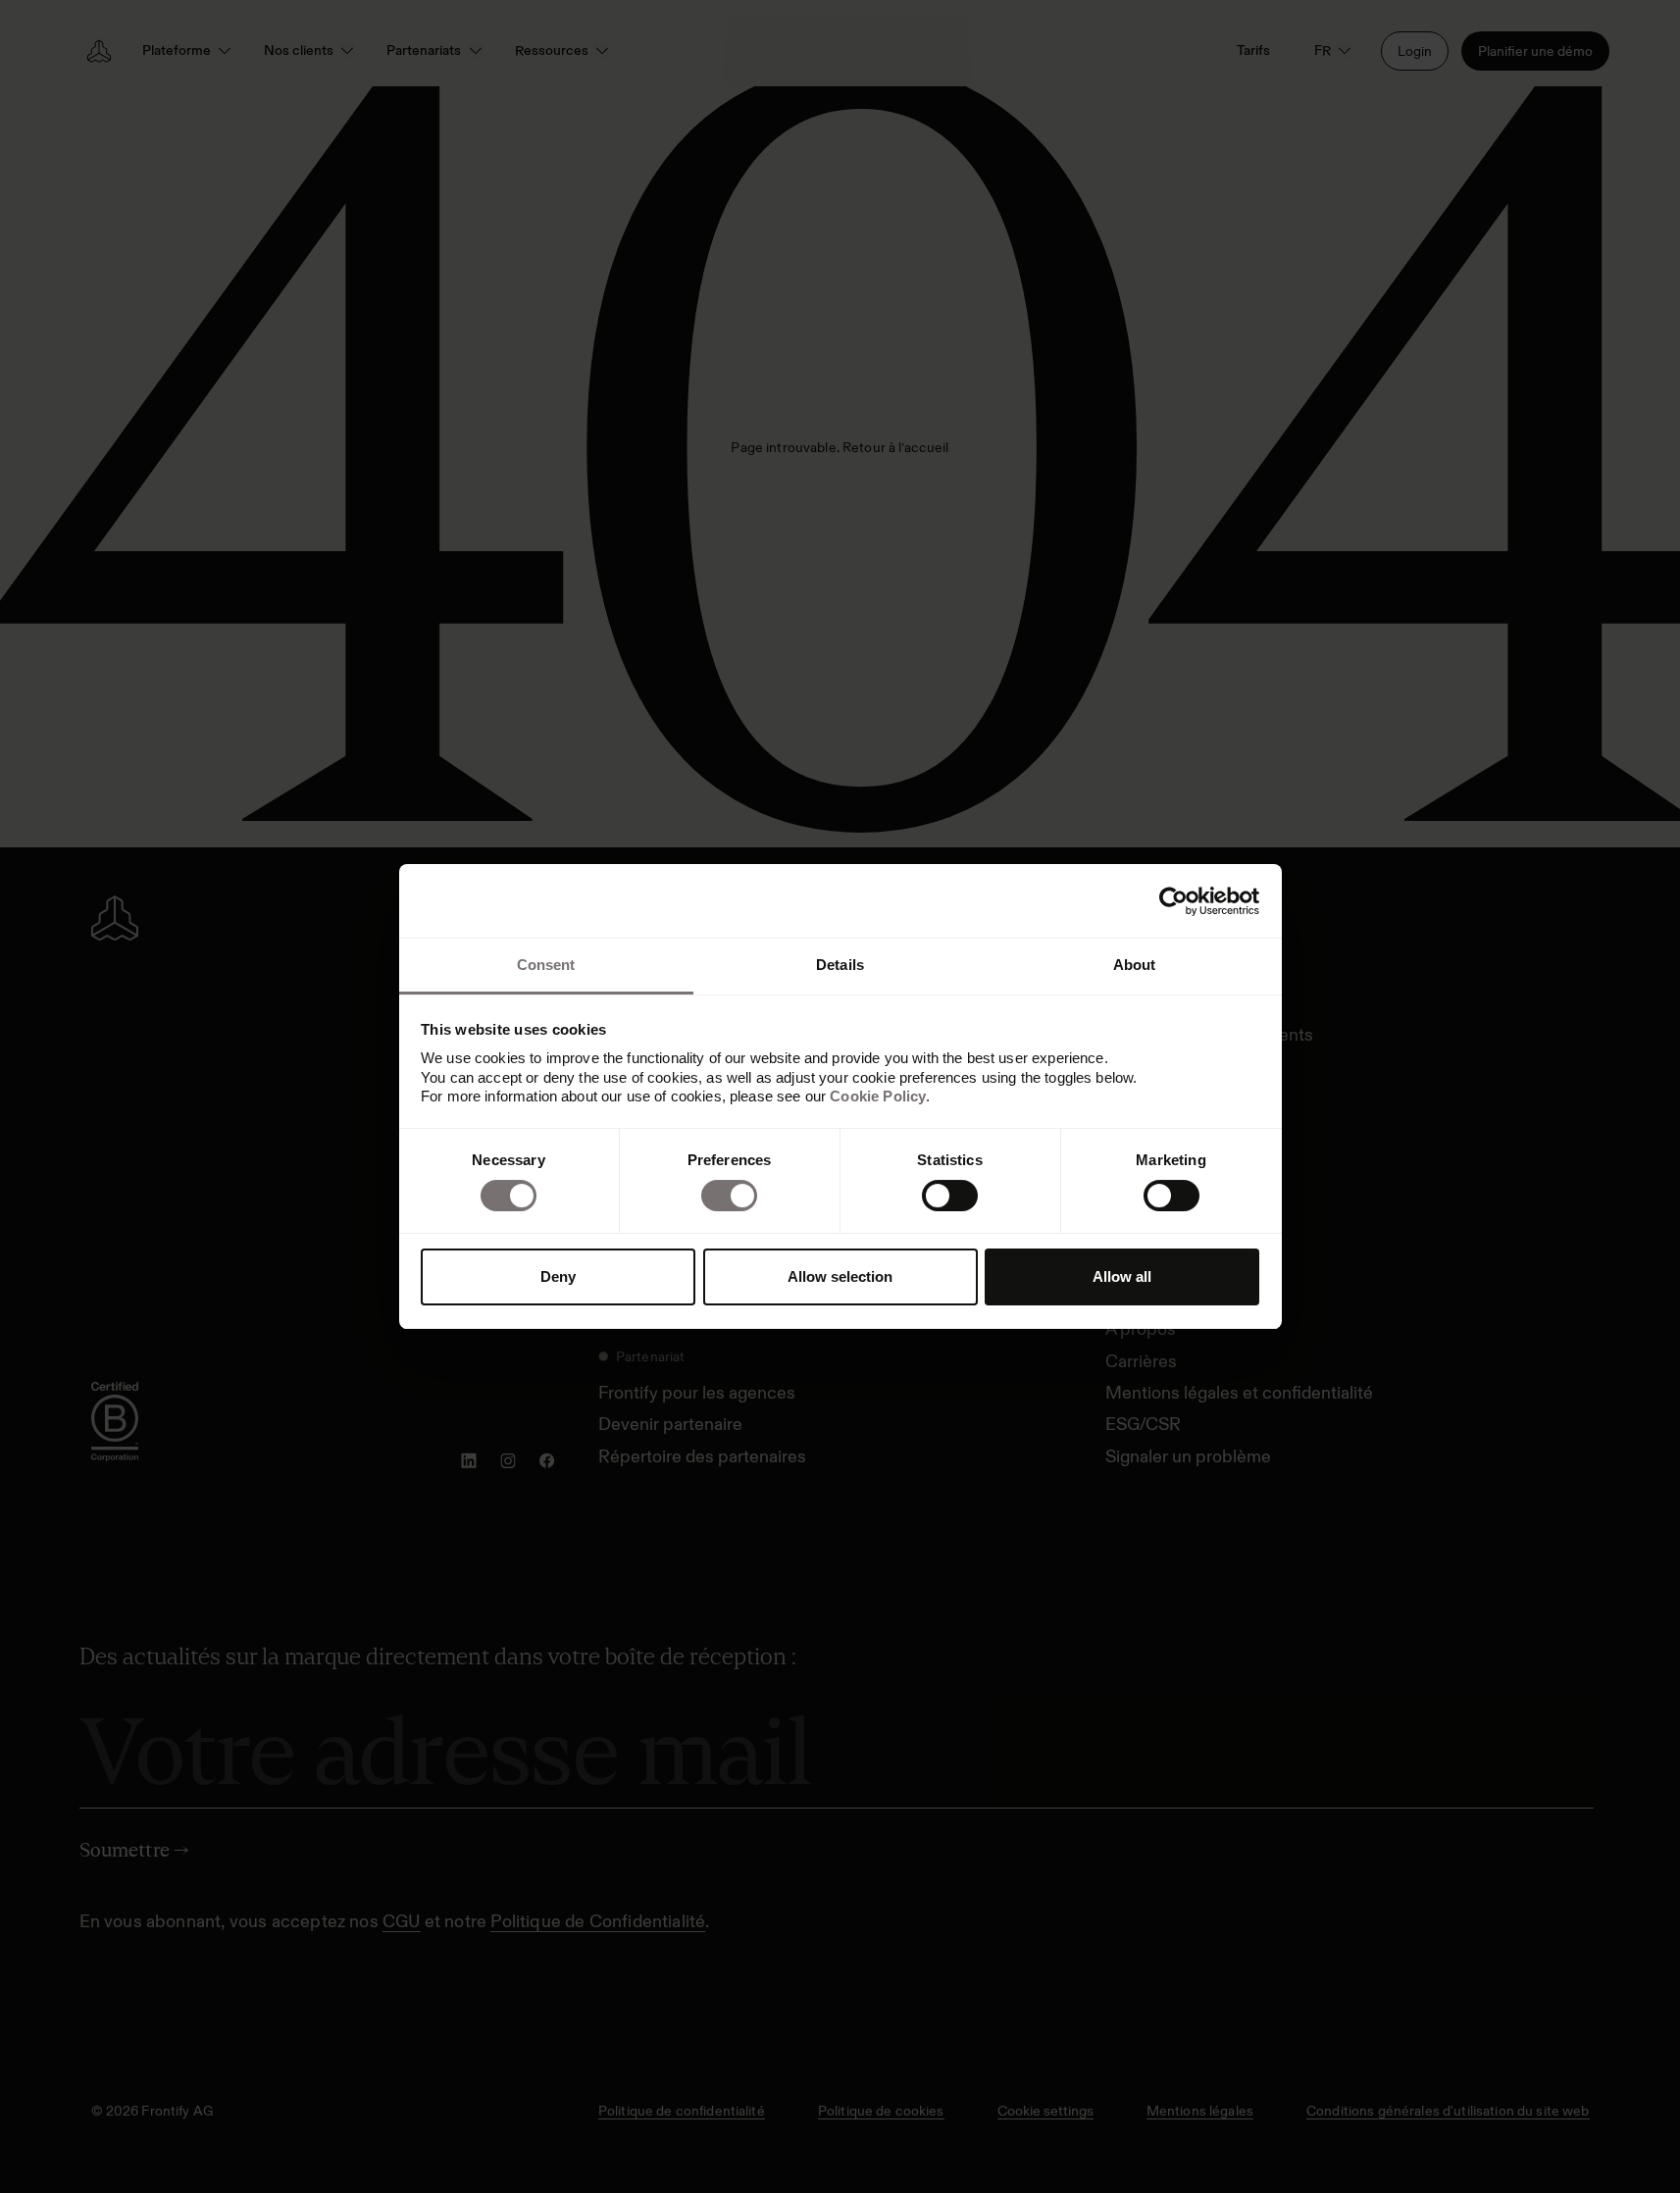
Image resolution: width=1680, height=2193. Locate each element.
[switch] (729, 1196)
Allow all (1122, 1276)
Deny (558, 1276)
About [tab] (1135, 965)
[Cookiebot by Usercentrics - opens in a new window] (1173, 901)
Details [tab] (840, 965)
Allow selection (840, 1276)
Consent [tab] (546, 965)
